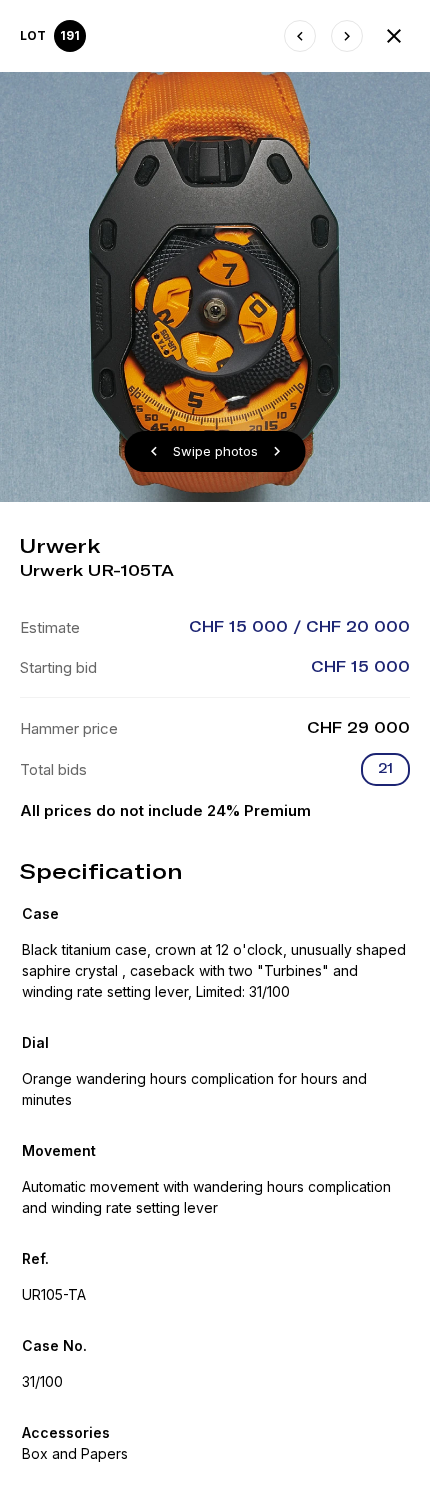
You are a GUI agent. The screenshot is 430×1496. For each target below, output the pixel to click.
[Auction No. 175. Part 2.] (394, 36)
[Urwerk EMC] (300, 36)
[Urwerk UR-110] (347, 36)
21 (385, 768)
